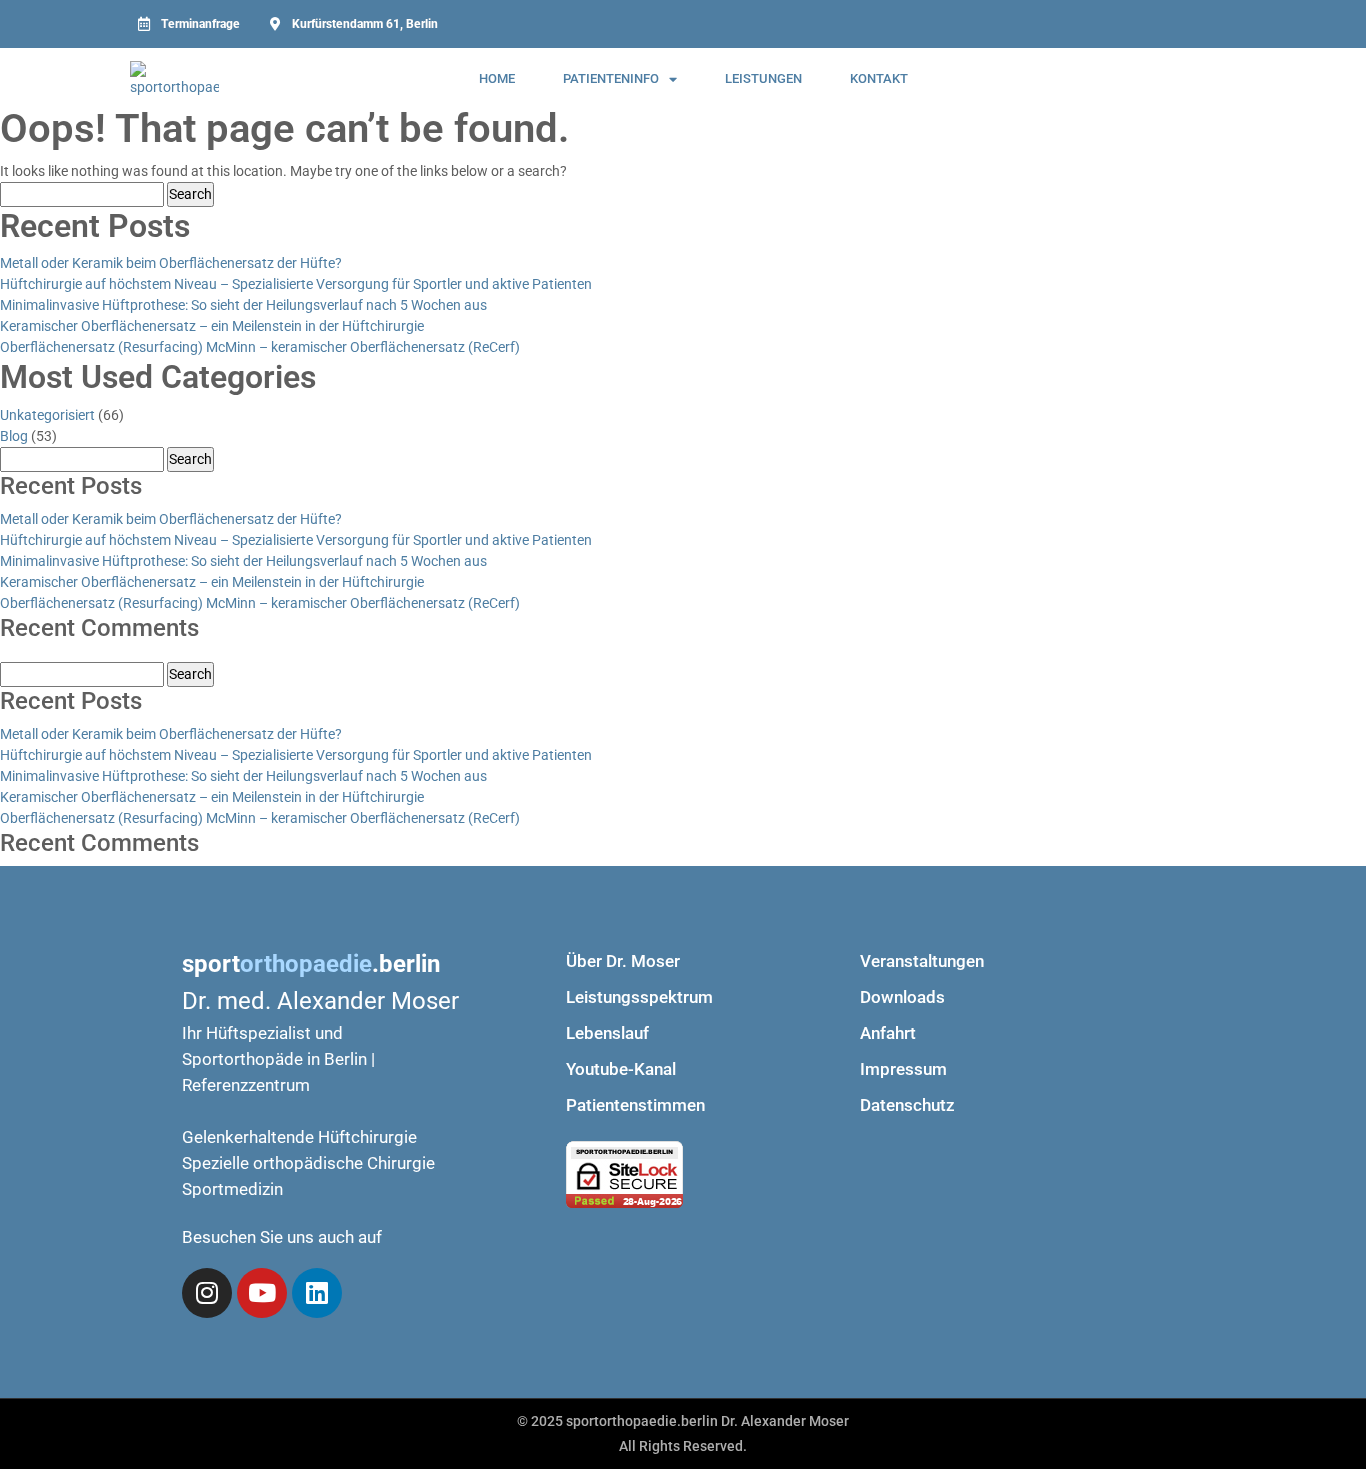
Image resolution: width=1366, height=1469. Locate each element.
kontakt (879, 78)
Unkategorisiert (47, 415)
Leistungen (763, 78)
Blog (14, 436)
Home (497, 78)
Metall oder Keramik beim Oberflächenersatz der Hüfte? (171, 263)
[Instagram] (207, 1293)
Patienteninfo (611, 78)
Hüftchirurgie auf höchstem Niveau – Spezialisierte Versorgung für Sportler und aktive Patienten (296, 284)
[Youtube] (262, 1293)
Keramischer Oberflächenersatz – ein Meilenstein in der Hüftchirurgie (212, 326)
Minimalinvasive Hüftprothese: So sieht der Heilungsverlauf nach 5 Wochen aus (243, 305)
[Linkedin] (317, 1293)
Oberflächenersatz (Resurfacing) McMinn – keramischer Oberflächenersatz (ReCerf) (260, 347)
